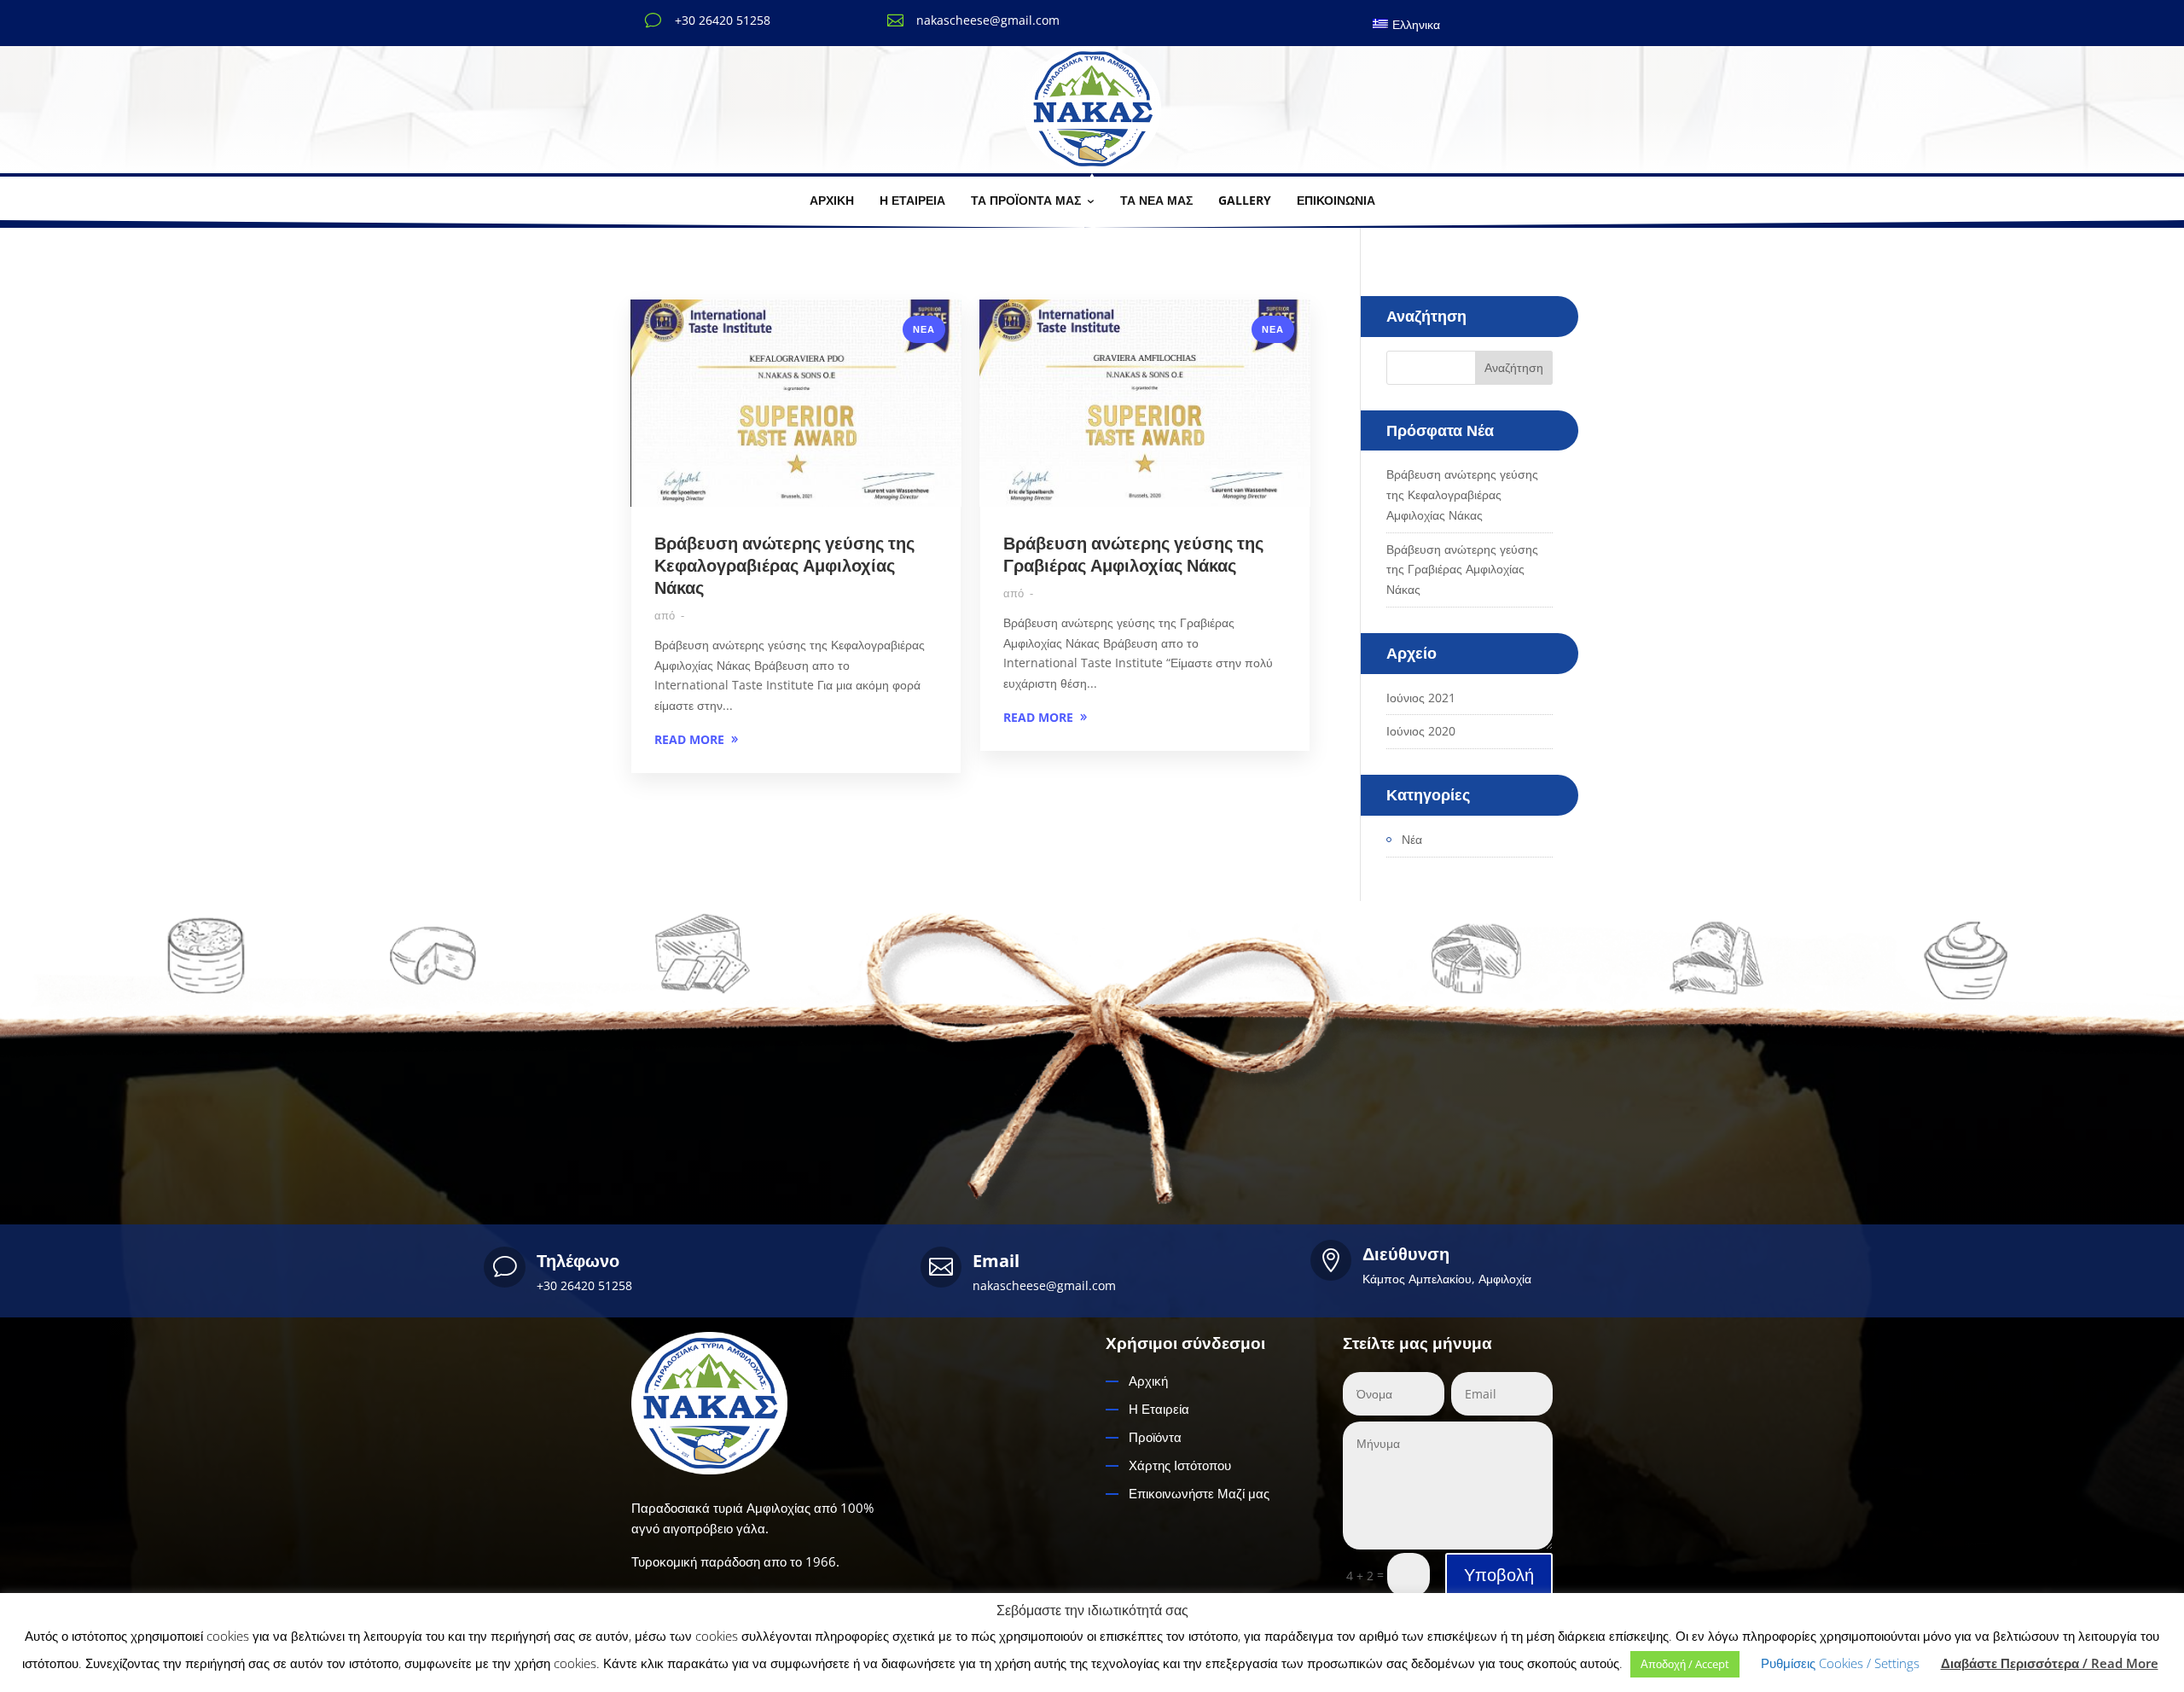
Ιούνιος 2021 (1421, 698)
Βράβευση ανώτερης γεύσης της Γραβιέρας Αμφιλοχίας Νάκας (1133, 554)
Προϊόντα (1155, 1437)
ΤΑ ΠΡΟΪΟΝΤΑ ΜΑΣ (1026, 200)
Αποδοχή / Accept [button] (1685, 1664)
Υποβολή (1499, 1575)
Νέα (924, 329)
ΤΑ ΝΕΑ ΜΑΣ (1156, 200)
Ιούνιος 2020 (1421, 731)
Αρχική (1148, 1381)
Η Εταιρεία (1159, 1409)
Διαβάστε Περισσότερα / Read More (2050, 1663)
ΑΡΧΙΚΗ (832, 200)
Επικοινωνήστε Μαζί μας (1199, 1493)
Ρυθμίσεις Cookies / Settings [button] (1840, 1663)
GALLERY (1245, 200)
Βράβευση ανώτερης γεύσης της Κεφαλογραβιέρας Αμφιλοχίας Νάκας (784, 565)
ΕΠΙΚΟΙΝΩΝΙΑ (1336, 200)
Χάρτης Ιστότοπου (1180, 1465)
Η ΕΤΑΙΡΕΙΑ (912, 200)
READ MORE (689, 739)
